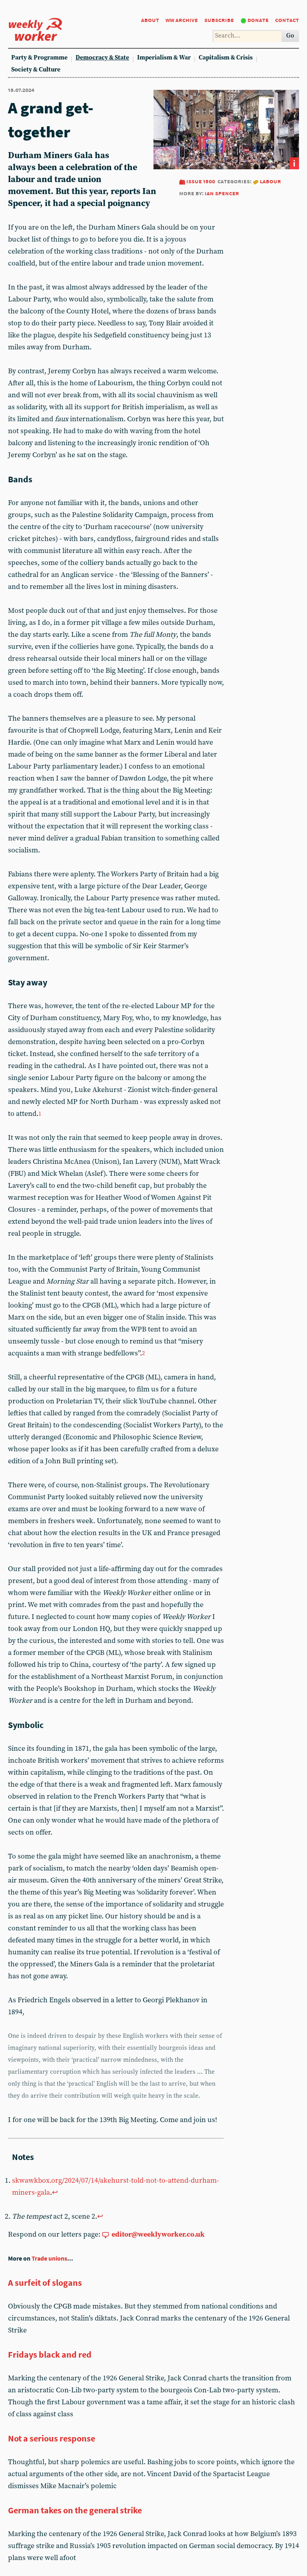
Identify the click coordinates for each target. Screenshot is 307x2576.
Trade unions (49, 2258)
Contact (287, 20)
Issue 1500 (201, 181)
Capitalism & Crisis (226, 58)
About (150, 20)
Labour (270, 181)
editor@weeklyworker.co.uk (158, 2234)
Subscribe (219, 20)
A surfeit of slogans (45, 2283)
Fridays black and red (50, 2354)
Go (290, 36)
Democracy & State (102, 58)
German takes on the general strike (75, 2510)
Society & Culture (36, 70)
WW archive (182, 20)
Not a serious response (52, 2438)
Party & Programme (39, 58)
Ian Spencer (222, 193)
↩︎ (55, 2193)
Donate (258, 20)
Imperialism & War (164, 58)
